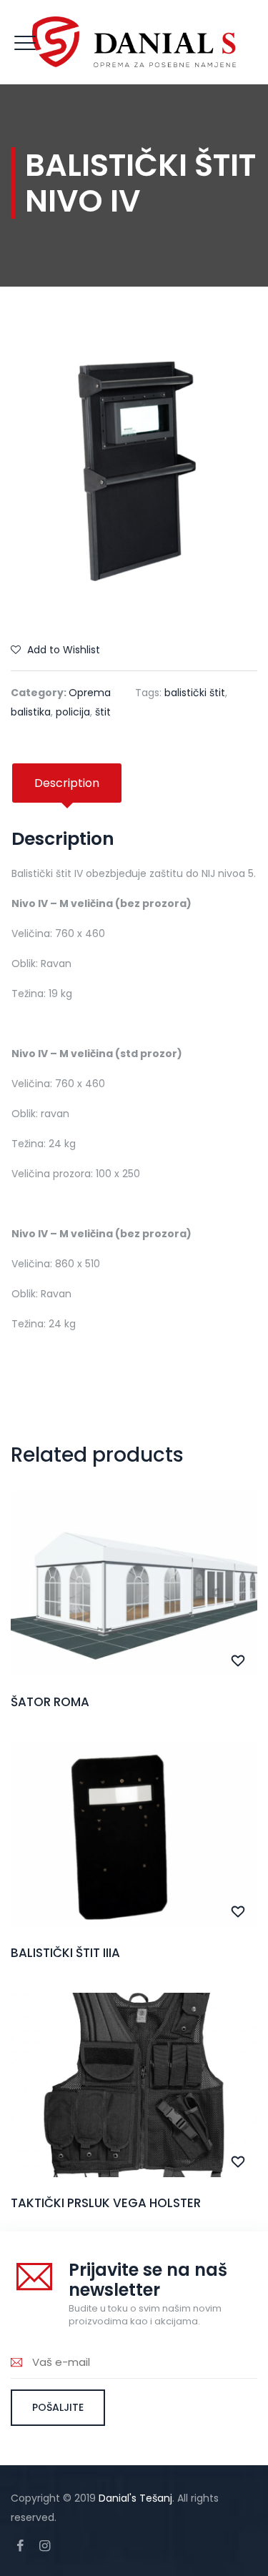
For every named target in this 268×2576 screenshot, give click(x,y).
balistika (31, 712)
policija (73, 712)
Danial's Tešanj (135, 2498)
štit (103, 712)
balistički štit (195, 693)
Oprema (90, 693)
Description (67, 783)
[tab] (67, 783)
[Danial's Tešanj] (134, 42)
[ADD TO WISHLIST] (238, 1661)
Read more (134, 1613)
